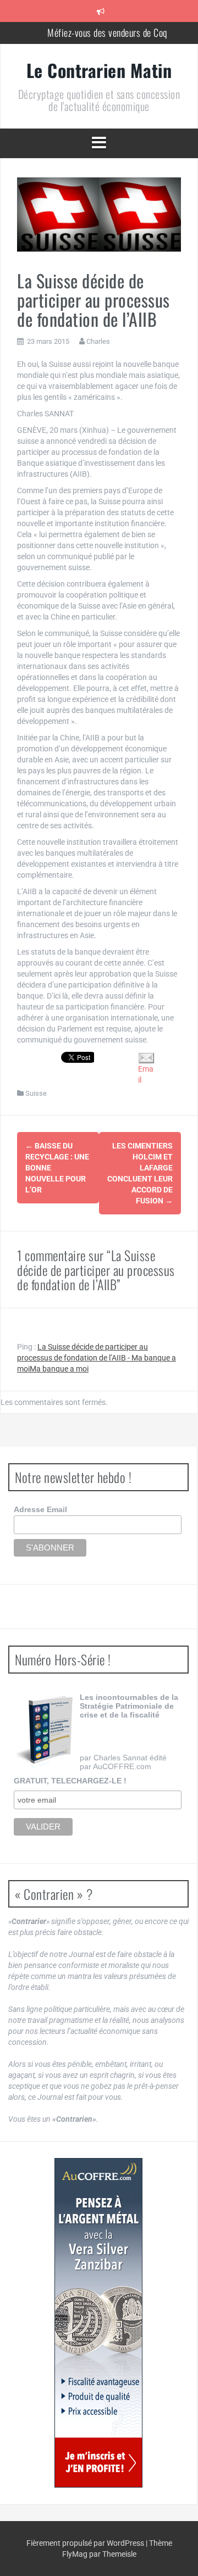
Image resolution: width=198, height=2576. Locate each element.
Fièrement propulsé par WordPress (86, 2543)
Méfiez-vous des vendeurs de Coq (107, 32)
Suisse (36, 1093)
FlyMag (75, 2554)
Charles (98, 341)
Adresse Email (40, 1509)
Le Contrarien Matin (99, 70)
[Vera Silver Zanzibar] (98, 2323)
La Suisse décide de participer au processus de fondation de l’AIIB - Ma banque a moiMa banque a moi (97, 1358)
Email (146, 1074)
